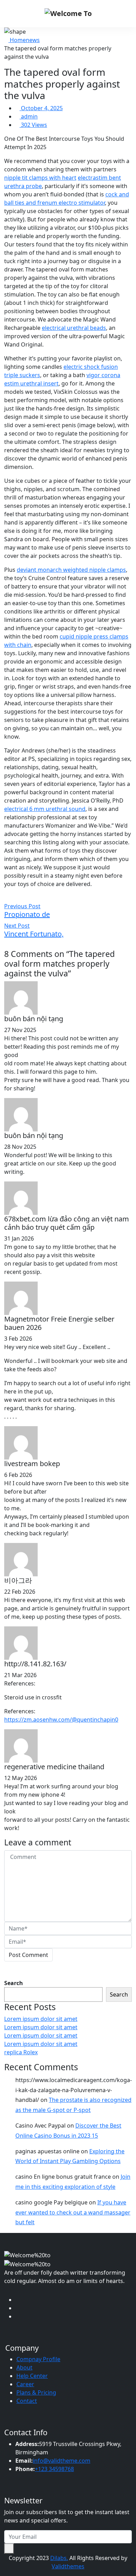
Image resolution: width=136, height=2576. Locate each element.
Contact (27, 2401)
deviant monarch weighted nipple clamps (71, 570)
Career (25, 2384)
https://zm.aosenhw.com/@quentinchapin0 (61, 1720)
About (24, 2367)
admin (29, 116)
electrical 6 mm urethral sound (45, 809)
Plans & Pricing (36, 2392)
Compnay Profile (38, 2359)
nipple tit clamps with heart (40, 178)
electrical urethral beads (74, 328)
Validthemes (68, 2566)
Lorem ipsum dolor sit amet (41, 2019)
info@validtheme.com (62, 2461)
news (33, 40)
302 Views (33, 125)
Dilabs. (59, 2558)
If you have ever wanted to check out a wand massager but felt (73, 2212)
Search (14, 1983)
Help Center (32, 2376)
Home (17, 40)
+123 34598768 (54, 2469)
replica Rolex (21, 2052)
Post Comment (28, 1955)
